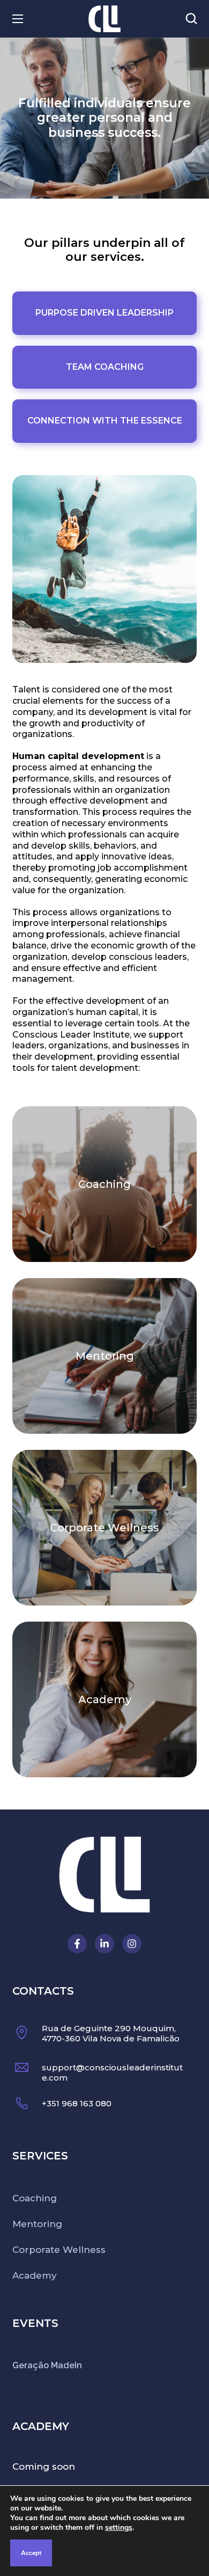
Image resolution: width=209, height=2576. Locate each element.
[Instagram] (132, 1944)
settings (119, 2528)
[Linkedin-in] (104, 1944)
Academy (105, 1699)
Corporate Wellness (104, 1528)
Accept (31, 2553)
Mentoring (105, 1356)
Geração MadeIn (47, 2365)
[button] (191, 19)
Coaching (104, 1184)
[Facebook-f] (77, 1944)
